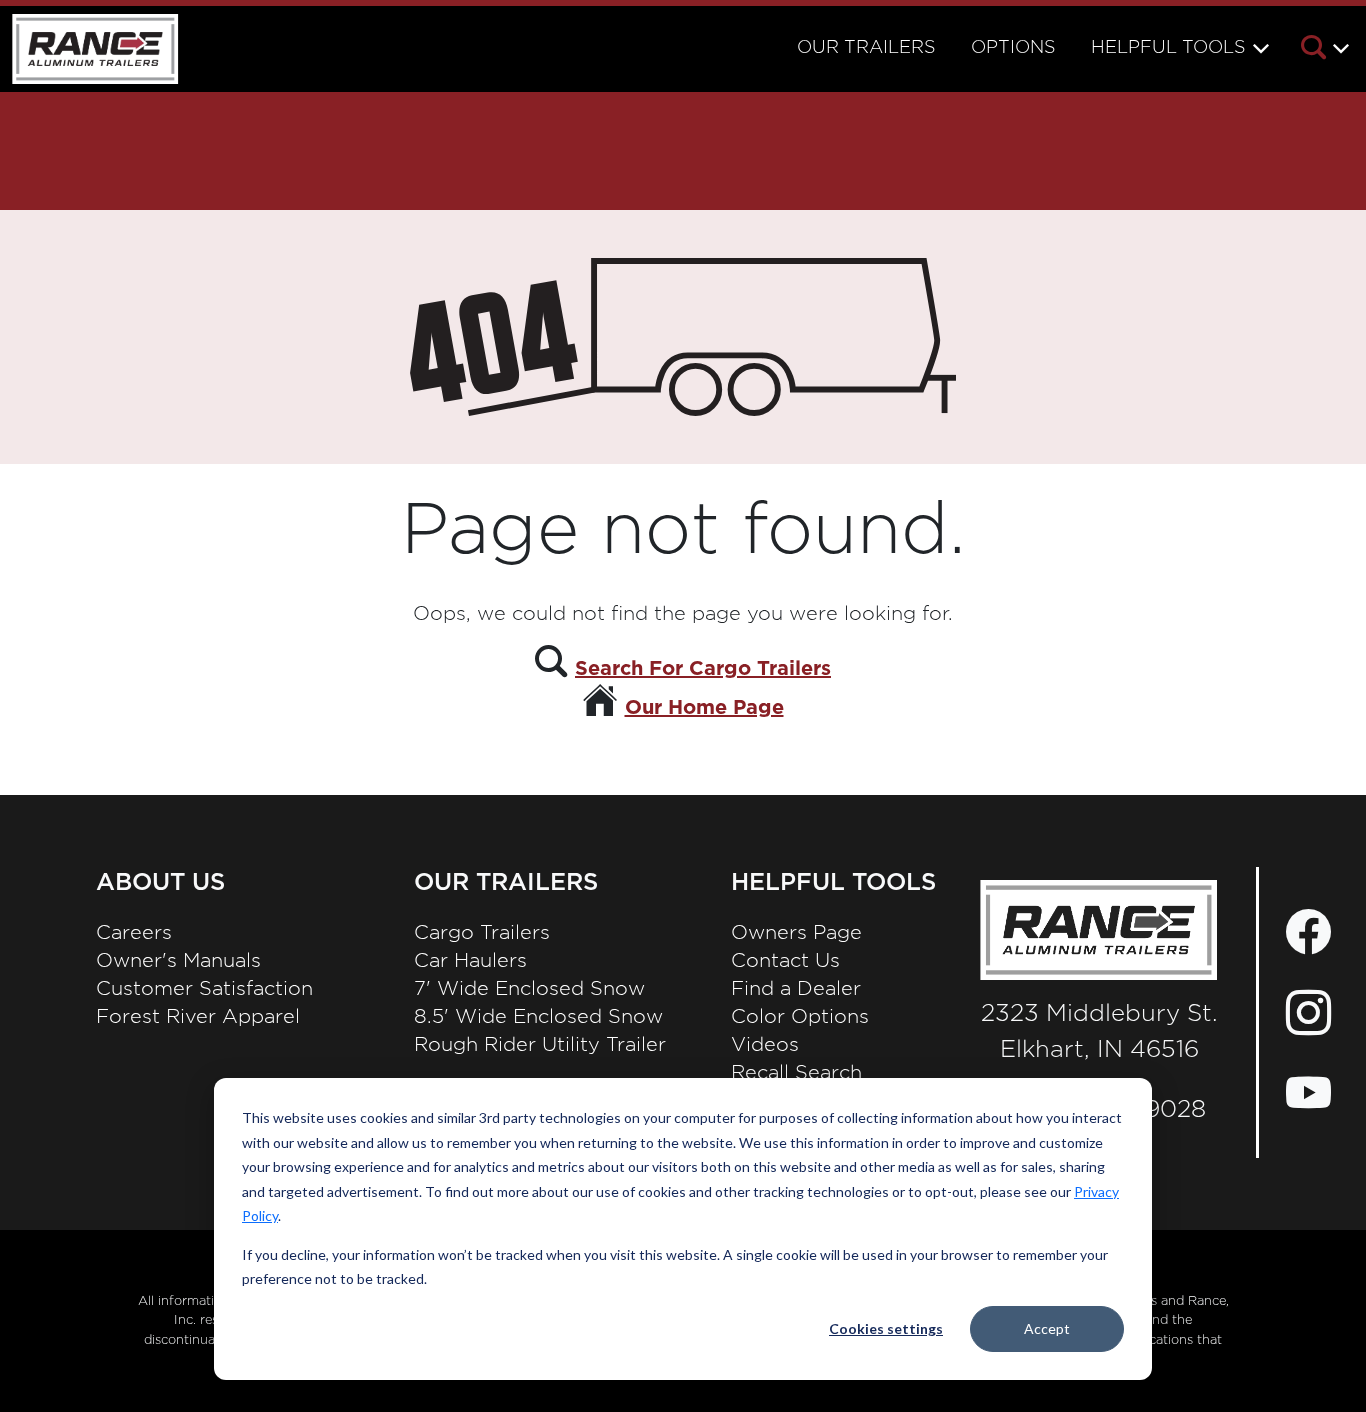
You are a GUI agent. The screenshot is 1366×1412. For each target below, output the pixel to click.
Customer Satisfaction (204, 989)
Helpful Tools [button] (1168, 48)
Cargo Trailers (482, 933)
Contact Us (785, 961)
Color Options (800, 1017)
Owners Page (796, 933)
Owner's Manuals (178, 961)
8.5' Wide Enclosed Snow (538, 1017)
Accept (1047, 1328)
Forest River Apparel (198, 1017)
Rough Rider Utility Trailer (540, 1045)
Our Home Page (704, 708)
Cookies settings (886, 1328)
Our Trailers (866, 48)
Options (1013, 48)
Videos (765, 1045)
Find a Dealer (796, 989)
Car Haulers (470, 961)
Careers (134, 933)
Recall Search (796, 1073)
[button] (1323, 51)
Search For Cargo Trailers (703, 669)
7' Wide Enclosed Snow (529, 989)
